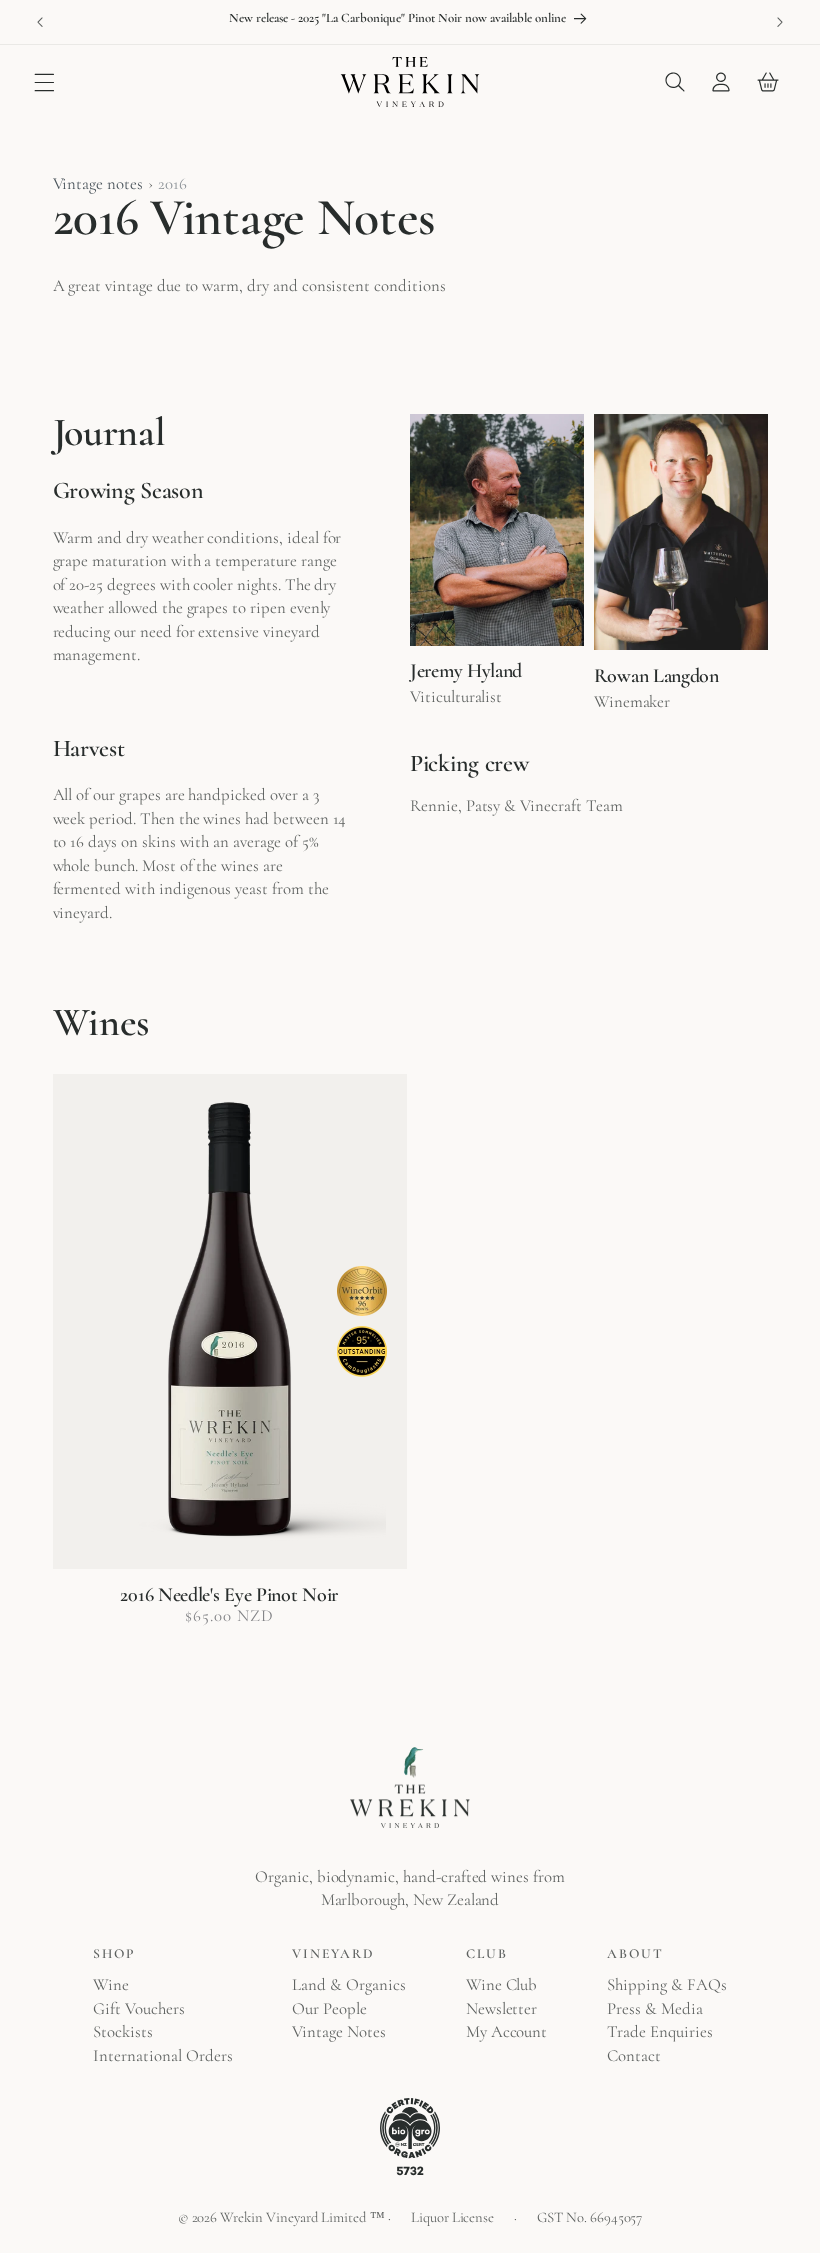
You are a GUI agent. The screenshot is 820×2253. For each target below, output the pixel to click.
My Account (507, 2031)
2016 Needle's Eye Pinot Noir (229, 1595)
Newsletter (502, 2008)
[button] (44, 82)
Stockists (123, 2031)
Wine (111, 1984)
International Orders (162, 2055)
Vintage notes (98, 183)
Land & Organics (348, 1984)
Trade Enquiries (659, 2031)
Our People (329, 2008)
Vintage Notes (338, 2031)
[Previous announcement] (40, 22)
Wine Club (502, 1984)
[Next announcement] (780, 22)
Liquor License (452, 2217)
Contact (634, 2055)
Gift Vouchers (138, 2008)
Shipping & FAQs (666, 1984)
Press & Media (654, 2008)
